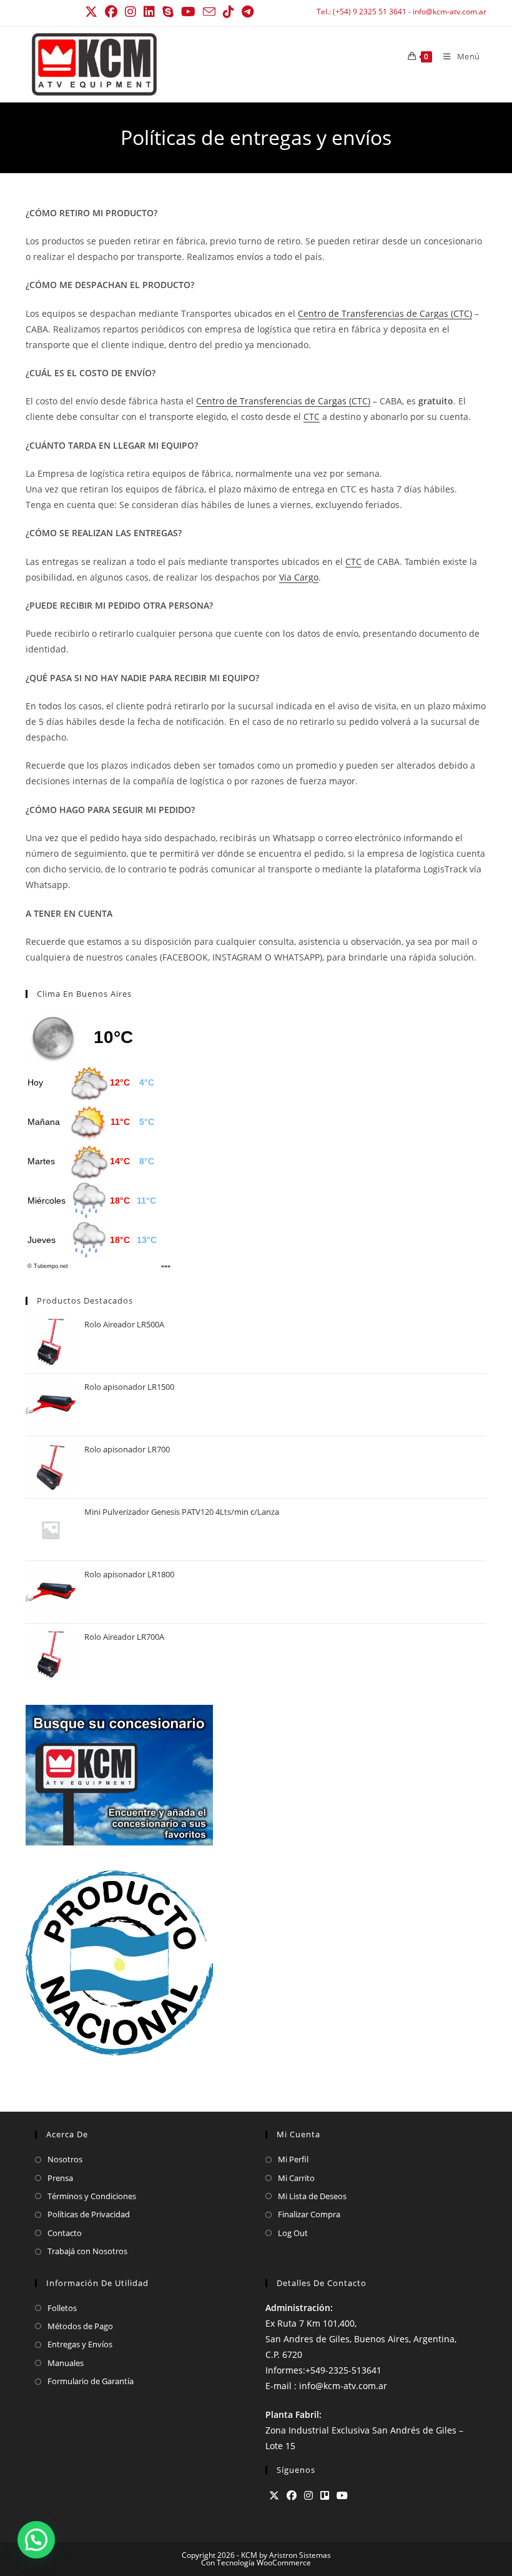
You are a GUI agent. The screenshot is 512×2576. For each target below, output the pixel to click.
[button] (36, 2540)
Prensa (60, 2178)
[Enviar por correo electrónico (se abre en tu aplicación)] (209, 12)
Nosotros (65, 2159)
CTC (312, 417)
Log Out (293, 2233)
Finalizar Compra (309, 2214)
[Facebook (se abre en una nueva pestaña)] (111, 12)
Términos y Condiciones (92, 2196)
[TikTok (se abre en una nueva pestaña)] (229, 12)
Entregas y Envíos (80, 2344)
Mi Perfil (293, 2159)
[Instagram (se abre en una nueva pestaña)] (130, 12)
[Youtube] (342, 2496)
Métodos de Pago (80, 2326)
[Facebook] (292, 2496)
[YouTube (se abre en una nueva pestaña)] (188, 12)
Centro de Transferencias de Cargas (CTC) (385, 313)
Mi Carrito (296, 2178)
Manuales (66, 2363)
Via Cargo (299, 577)
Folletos (62, 2308)
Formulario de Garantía (91, 2381)
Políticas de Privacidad (89, 2214)
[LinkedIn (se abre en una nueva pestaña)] (149, 12)
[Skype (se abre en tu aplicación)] (168, 12)
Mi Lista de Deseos (312, 2196)
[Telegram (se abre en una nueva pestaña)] (248, 12)
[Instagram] (308, 2496)
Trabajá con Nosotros (87, 2251)
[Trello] (325, 2496)
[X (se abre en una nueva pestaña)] (93, 12)
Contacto (65, 2233)
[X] (274, 2496)
